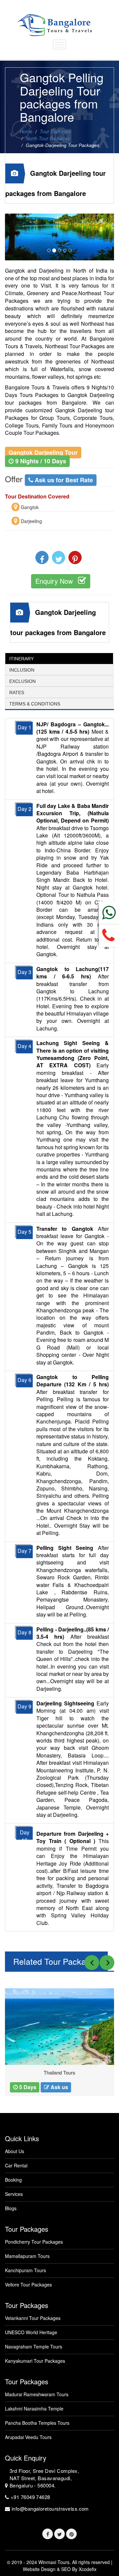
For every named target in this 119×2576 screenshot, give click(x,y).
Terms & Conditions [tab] (35, 704)
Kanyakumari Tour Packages (35, 2361)
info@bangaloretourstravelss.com (50, 2509)
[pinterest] (71, 2534)
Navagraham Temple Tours (34, 2347)
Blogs (11, 2208)
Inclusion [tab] (22, 670)
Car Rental (16, 2166)
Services (14, 2194)
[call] (48, 2534)
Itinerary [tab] (21, 659)
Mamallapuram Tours (27, 2256)
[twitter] (59, 2534)
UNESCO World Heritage (31, 2332)
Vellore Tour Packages (28, 2285)
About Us (15, 2151)
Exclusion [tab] (22, 681)
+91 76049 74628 (30, 2497)
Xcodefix (88, 2569)
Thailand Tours (59, 2073)
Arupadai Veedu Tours (28, 2437)
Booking (13, 2180)
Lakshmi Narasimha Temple (34, 2409)
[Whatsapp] (109, 913)
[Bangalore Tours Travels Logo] (54, 22)
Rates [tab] (17, 693)
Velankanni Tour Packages (33, 2318)
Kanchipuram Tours (25, 2270)
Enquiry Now (55, 581)
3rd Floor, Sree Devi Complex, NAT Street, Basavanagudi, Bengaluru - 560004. (44, 2478)
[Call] (109, 936)
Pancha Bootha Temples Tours (37, 2423)
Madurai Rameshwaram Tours (37, 2394)
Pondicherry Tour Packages (34, 2242)
